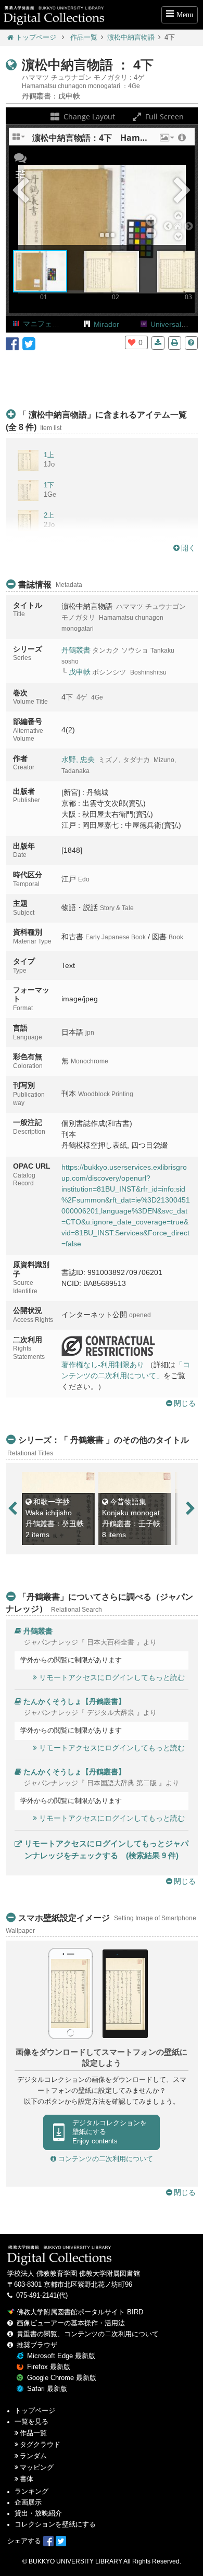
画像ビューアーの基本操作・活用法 (71, 2323)
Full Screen (163, 116)
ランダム (33, 2456)
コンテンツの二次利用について (105, 2159)
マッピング (37, 2468)
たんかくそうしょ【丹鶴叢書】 (74, 1701)
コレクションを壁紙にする (55, 2524)
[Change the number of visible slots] (19, 140)
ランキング (31, 2492)
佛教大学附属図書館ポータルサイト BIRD (80, 2312)
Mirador (106, 324)
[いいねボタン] (132, 342)
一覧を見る (31, 2422)
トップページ (36, 38)
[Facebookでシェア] (12, 343)
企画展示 (28, 2503)
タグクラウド (40, 2445)
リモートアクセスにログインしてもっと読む (112, 1677)
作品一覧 (84, 38)
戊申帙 (80, 672)
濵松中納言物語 (131, 38)
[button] (166, 140)
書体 (27, 2479)
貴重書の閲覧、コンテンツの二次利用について (88, 2334)
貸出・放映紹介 (38, 2513)
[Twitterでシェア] (29, 343)
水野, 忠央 (78, 759)
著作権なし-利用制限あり (103, 1365)
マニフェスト (45, 324)
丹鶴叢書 (76, 650)
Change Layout (88, 116)
